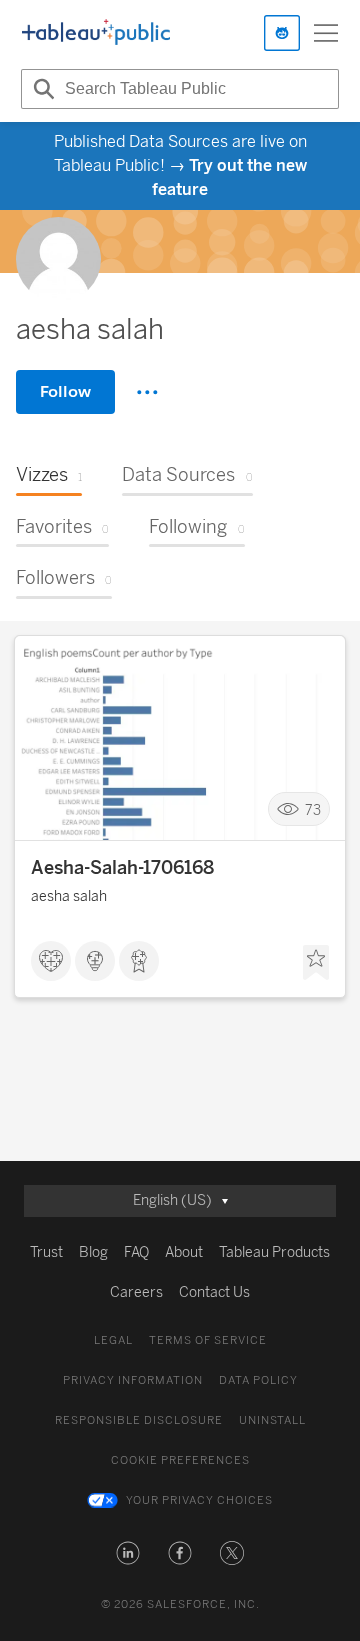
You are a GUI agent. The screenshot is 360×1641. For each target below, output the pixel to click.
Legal (113, 1340)
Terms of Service (208, 1340)
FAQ (136, 1252)
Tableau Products (274, 1252)
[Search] (41, 89)
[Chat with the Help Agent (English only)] (282, 33)
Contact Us (214, 1292)
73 (313, 809)
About (184, 1252)
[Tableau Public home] (96, 33)
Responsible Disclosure (139, 1420)
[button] (128, 1553)
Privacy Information (133, 1380)
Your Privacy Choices (199, 1500)
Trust (46, 1252)
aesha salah (69, 896)
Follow (65, 391)
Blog (93, 1252)
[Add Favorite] (316, 963)
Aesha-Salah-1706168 (122, 868)
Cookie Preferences (180, 1460)
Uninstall (272, 1420)
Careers (136, 1292)
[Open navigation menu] (326, 33)
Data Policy (258, 1380)
